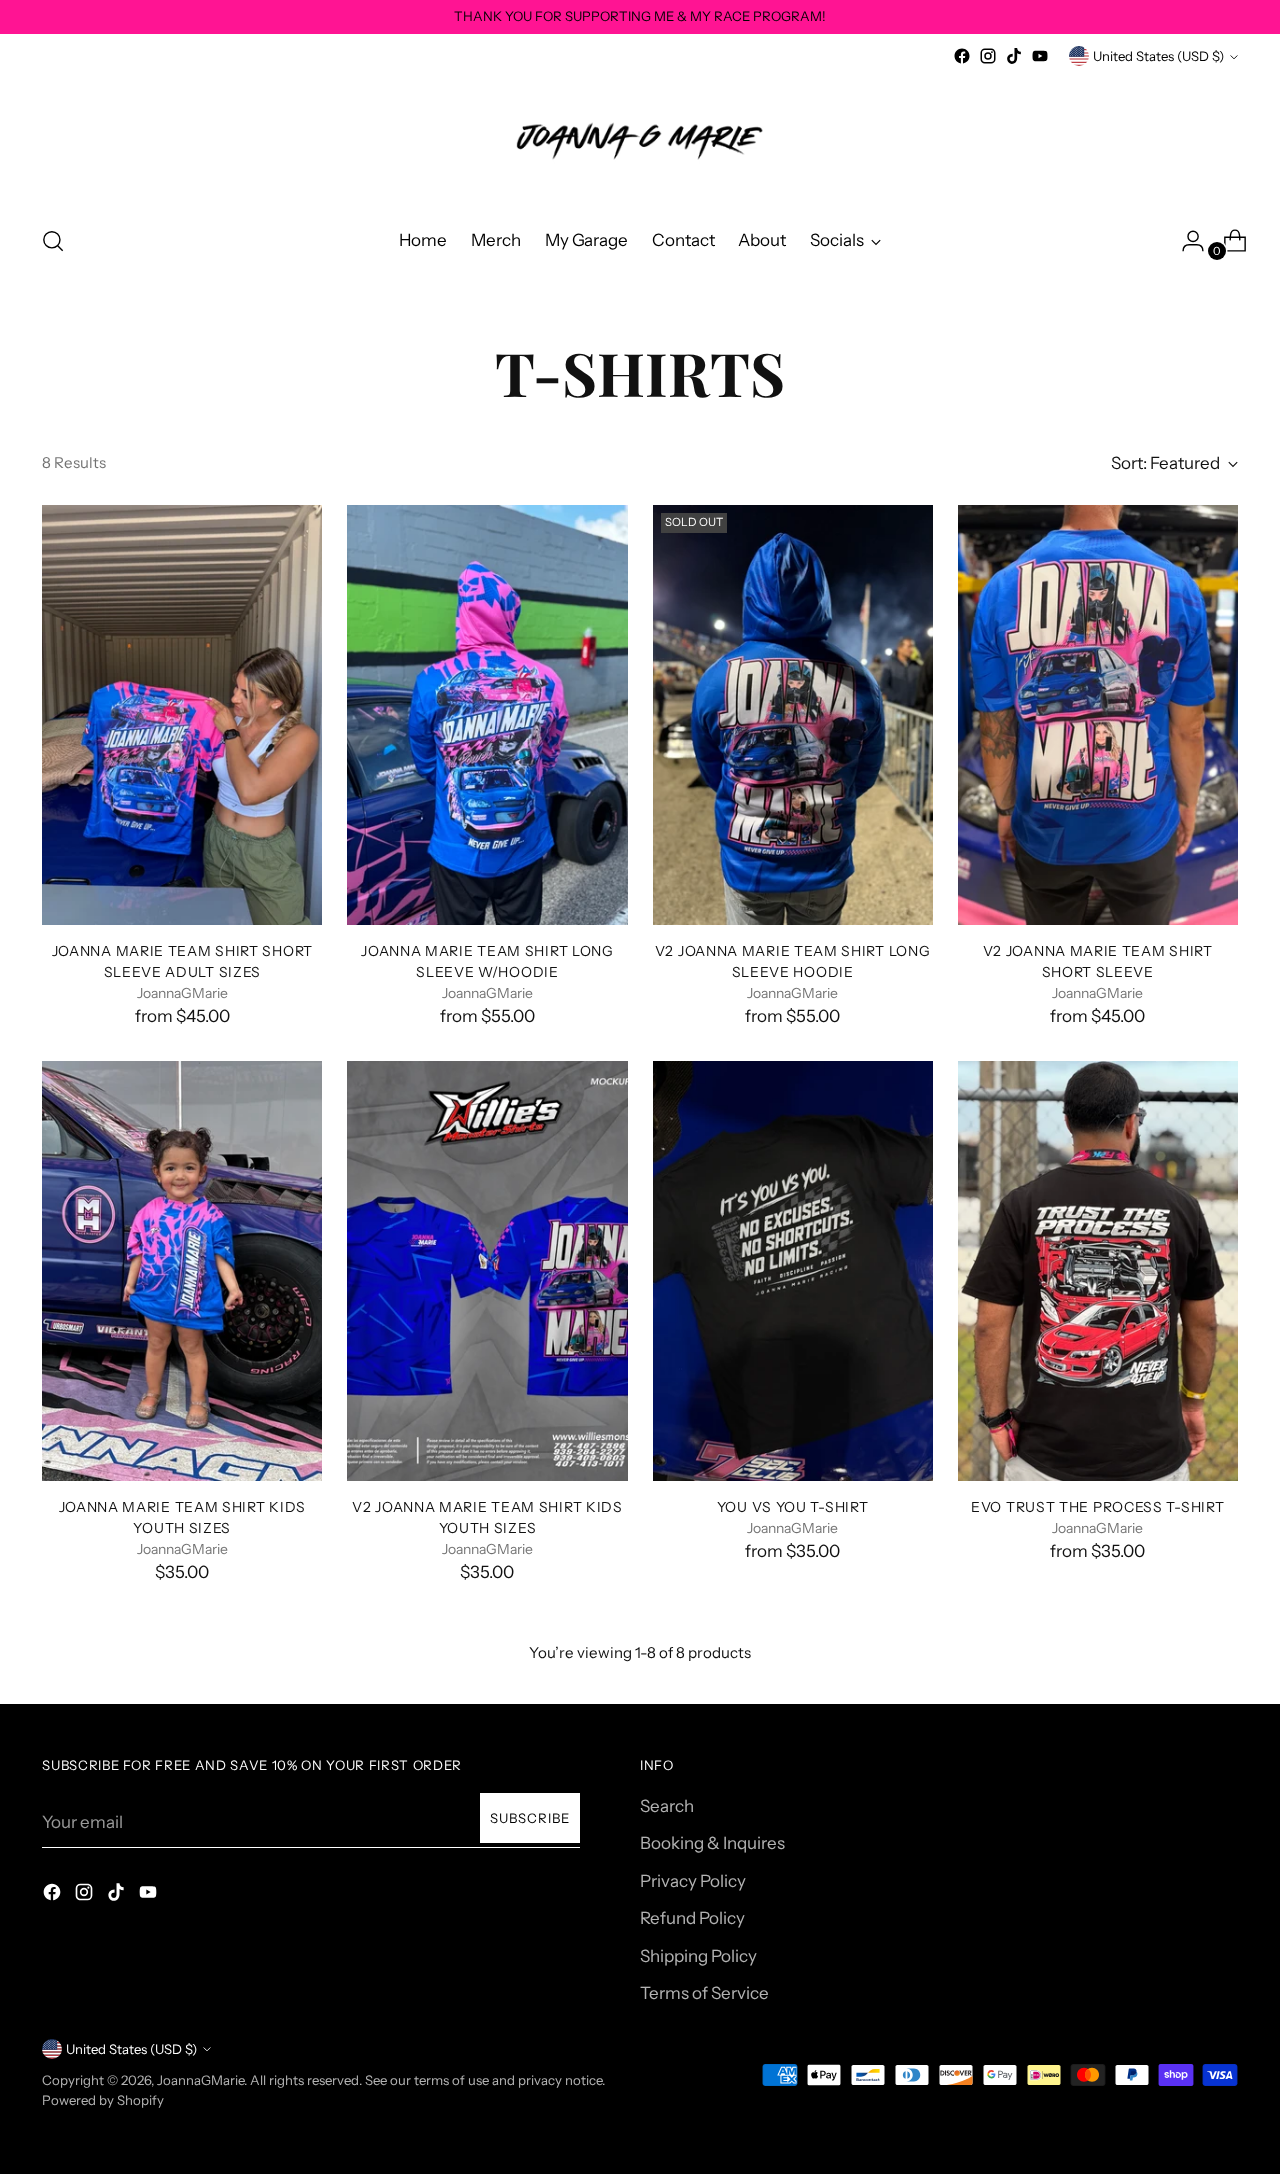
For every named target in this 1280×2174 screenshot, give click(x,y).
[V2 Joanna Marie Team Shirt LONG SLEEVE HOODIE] (793, 715)
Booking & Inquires (712, 1843)
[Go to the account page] (1185, 241)
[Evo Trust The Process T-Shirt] (1098, 1271)
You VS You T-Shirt (793, 1506)
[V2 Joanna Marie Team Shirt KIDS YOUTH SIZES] (487, 1271)
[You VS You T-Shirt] (793, 1271)
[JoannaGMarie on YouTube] (1040, 56)
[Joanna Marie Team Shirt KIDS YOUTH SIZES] (182, 1271)
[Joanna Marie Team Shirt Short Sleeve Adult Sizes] (182, 715)
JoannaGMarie (200, 2080)
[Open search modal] (53, 241)
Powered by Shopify (103, 2100)
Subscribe (530, 1818)
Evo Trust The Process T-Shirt (1097, 1506)
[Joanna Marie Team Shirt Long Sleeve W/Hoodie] (487, 715)
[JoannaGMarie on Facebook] (962, 56)
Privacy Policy (693, 1881)
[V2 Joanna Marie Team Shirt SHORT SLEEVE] (1098, 715)
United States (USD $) (1158, 56)
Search (667, 1806)
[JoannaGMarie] (640, 138)
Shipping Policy (698, 1956)
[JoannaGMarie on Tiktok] (1014, 56)
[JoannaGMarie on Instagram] (988, 56)
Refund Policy (692, 1918)
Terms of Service (704, 1993)
